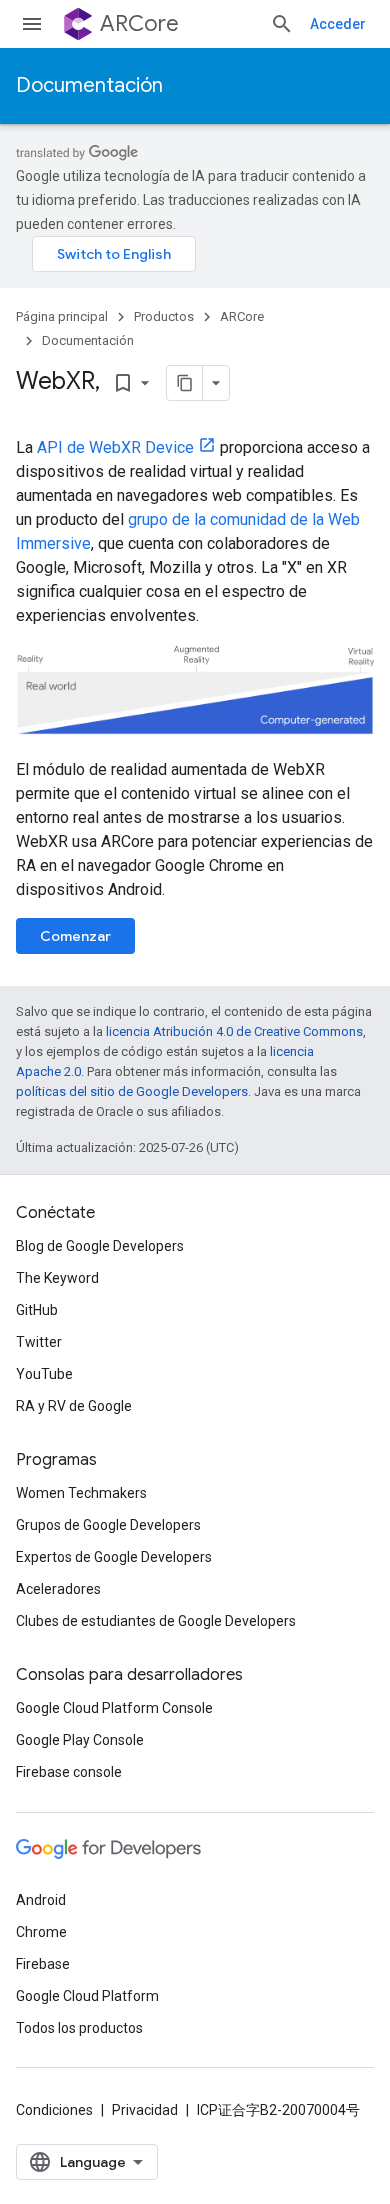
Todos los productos (79, 2028)
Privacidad (145, 2110)
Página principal (62, 316)
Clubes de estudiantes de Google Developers (156, 1621)
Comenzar (75, 936)
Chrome (41, 1932)
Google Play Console (80, 1740)
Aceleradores (58, 1589)
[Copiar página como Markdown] (185, 383)
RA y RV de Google (74, 1406)
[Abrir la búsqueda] (282, 24)
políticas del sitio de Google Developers (132, 1091)
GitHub (37, 1310)
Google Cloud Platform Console (114, 1708)
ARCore (139, 23)
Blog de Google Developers (100, 1246)
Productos (164, 316)
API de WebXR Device (115, 447)
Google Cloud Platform (87, 1996)
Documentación (89, 85)
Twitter (39, 1342)
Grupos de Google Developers (108, 1525)
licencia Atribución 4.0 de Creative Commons (234, 1031)
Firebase (43, 1964)
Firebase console (69, 1772)
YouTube (44, 1374)
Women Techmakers (81, 1493)
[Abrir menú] (32, 24)
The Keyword (57, 1278)
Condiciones (54, 2110)
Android (41, 1900)
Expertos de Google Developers (114, 1557)
